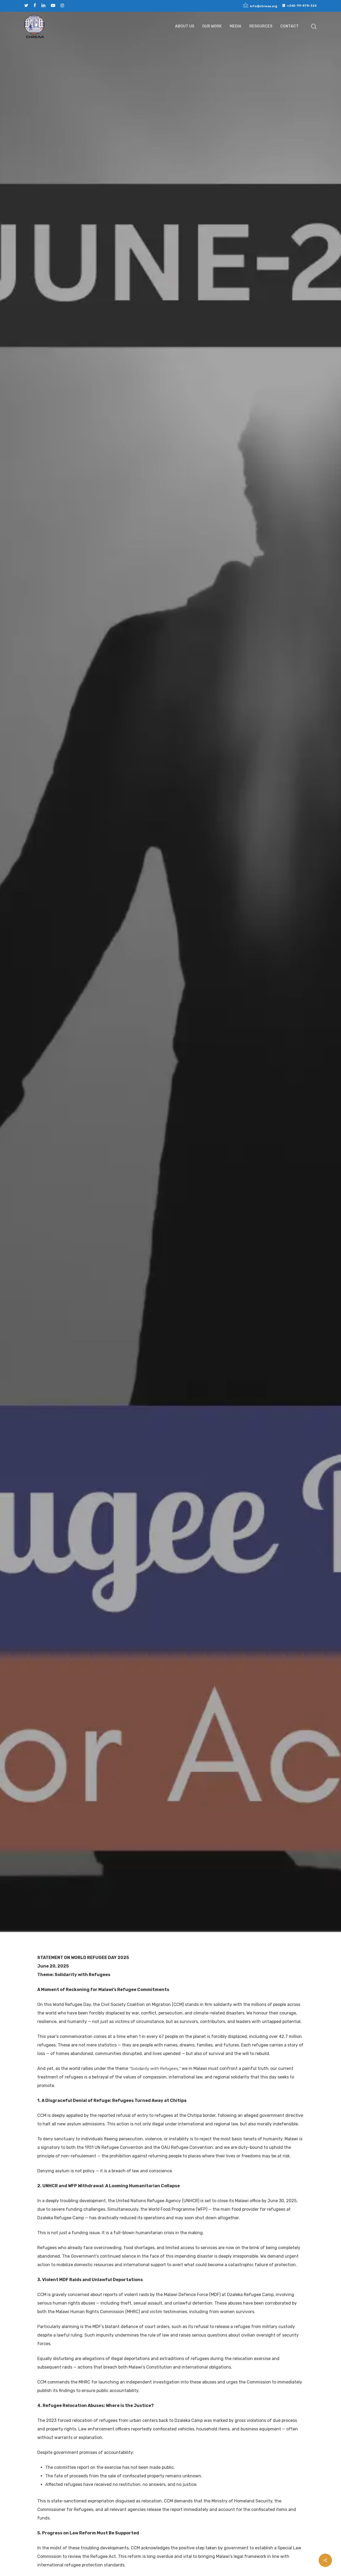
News (127, 987)
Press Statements (203, 987)
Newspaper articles (160, 987)
